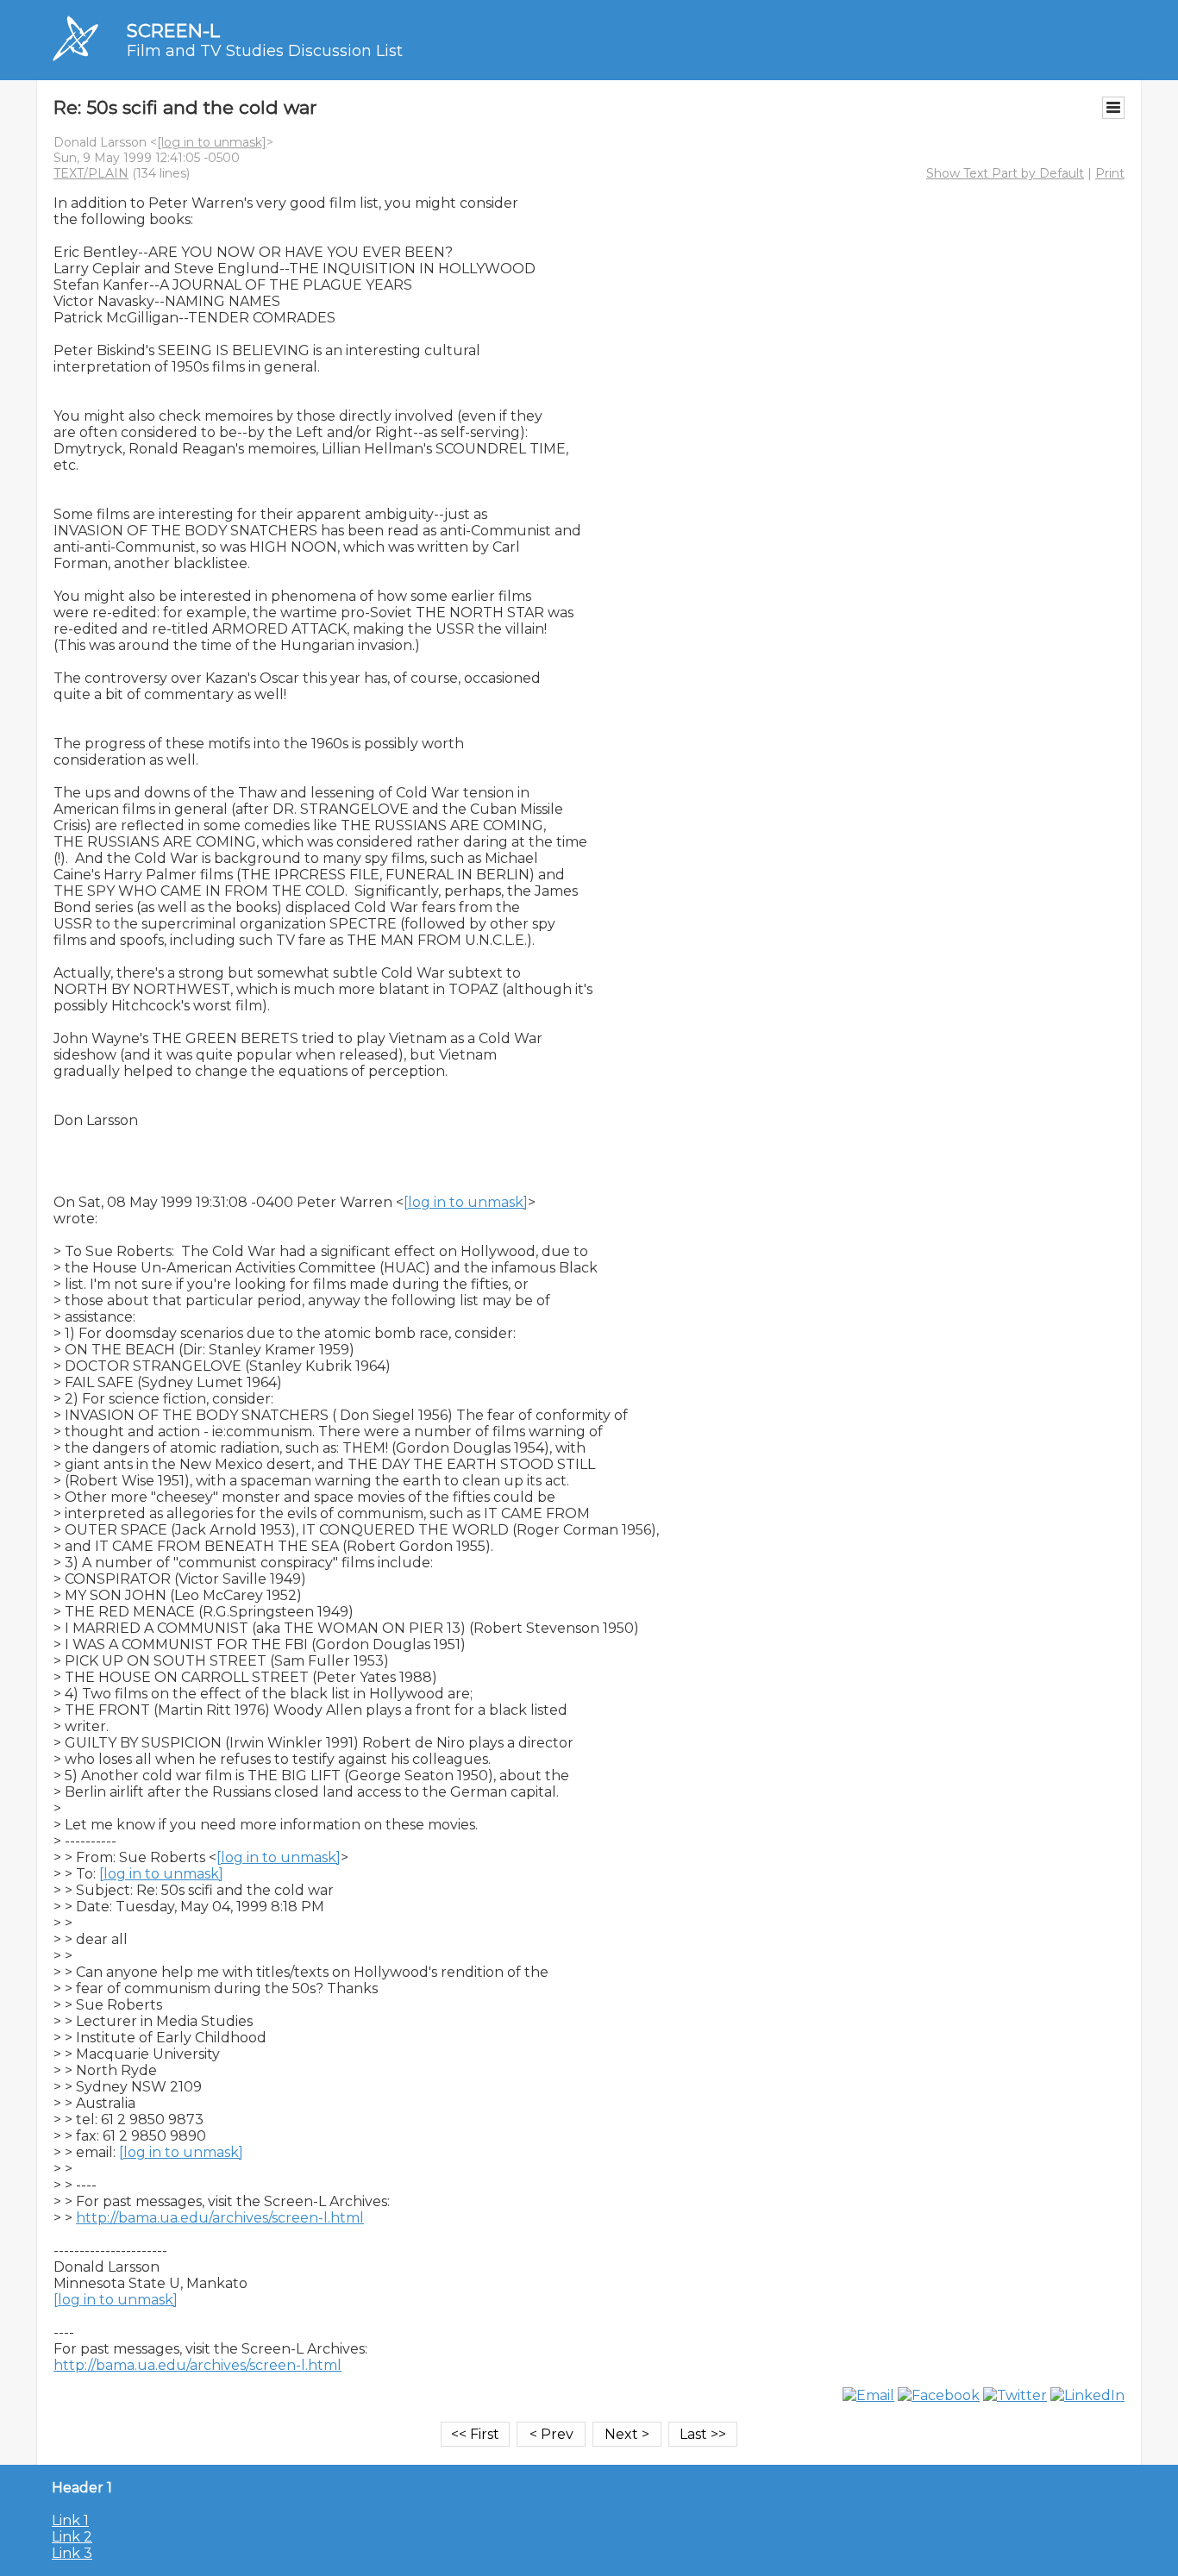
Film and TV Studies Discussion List (265, 51)
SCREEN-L (173, 31)
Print (1110, 173)
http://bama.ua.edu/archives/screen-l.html (220, 2218)
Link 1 (70, 2520)
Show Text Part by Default (1005, 173)
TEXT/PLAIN (91, 173)
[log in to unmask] (212, 142)
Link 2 (72, 2537)
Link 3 (72, 2553)
